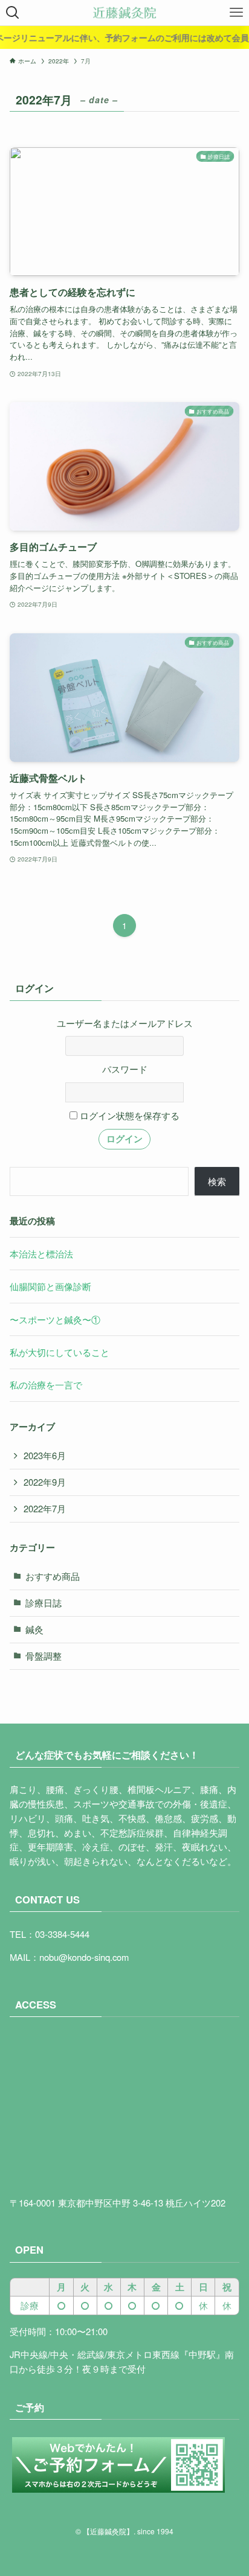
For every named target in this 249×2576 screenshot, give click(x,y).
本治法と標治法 (41, 1254)
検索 (217, 1181)
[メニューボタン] (236, 13)
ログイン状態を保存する (128, 1115)
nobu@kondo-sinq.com (84, 1957)
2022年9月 (45, 1482)
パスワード (125, 1069)
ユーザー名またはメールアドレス (125, 1023)
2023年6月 (45, 1455)
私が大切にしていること (60, 1352)
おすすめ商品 (53, 1576)
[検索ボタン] (13, 13)
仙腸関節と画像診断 (50, 1286)
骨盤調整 (44, 1656)
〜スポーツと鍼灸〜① (55, 1319)
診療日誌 (44, 1603)
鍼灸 (34, 1629)
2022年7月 (45, 1508)
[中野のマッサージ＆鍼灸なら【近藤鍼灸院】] (124, 13)
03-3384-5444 (62, 1934)
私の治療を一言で (46, 1385)
